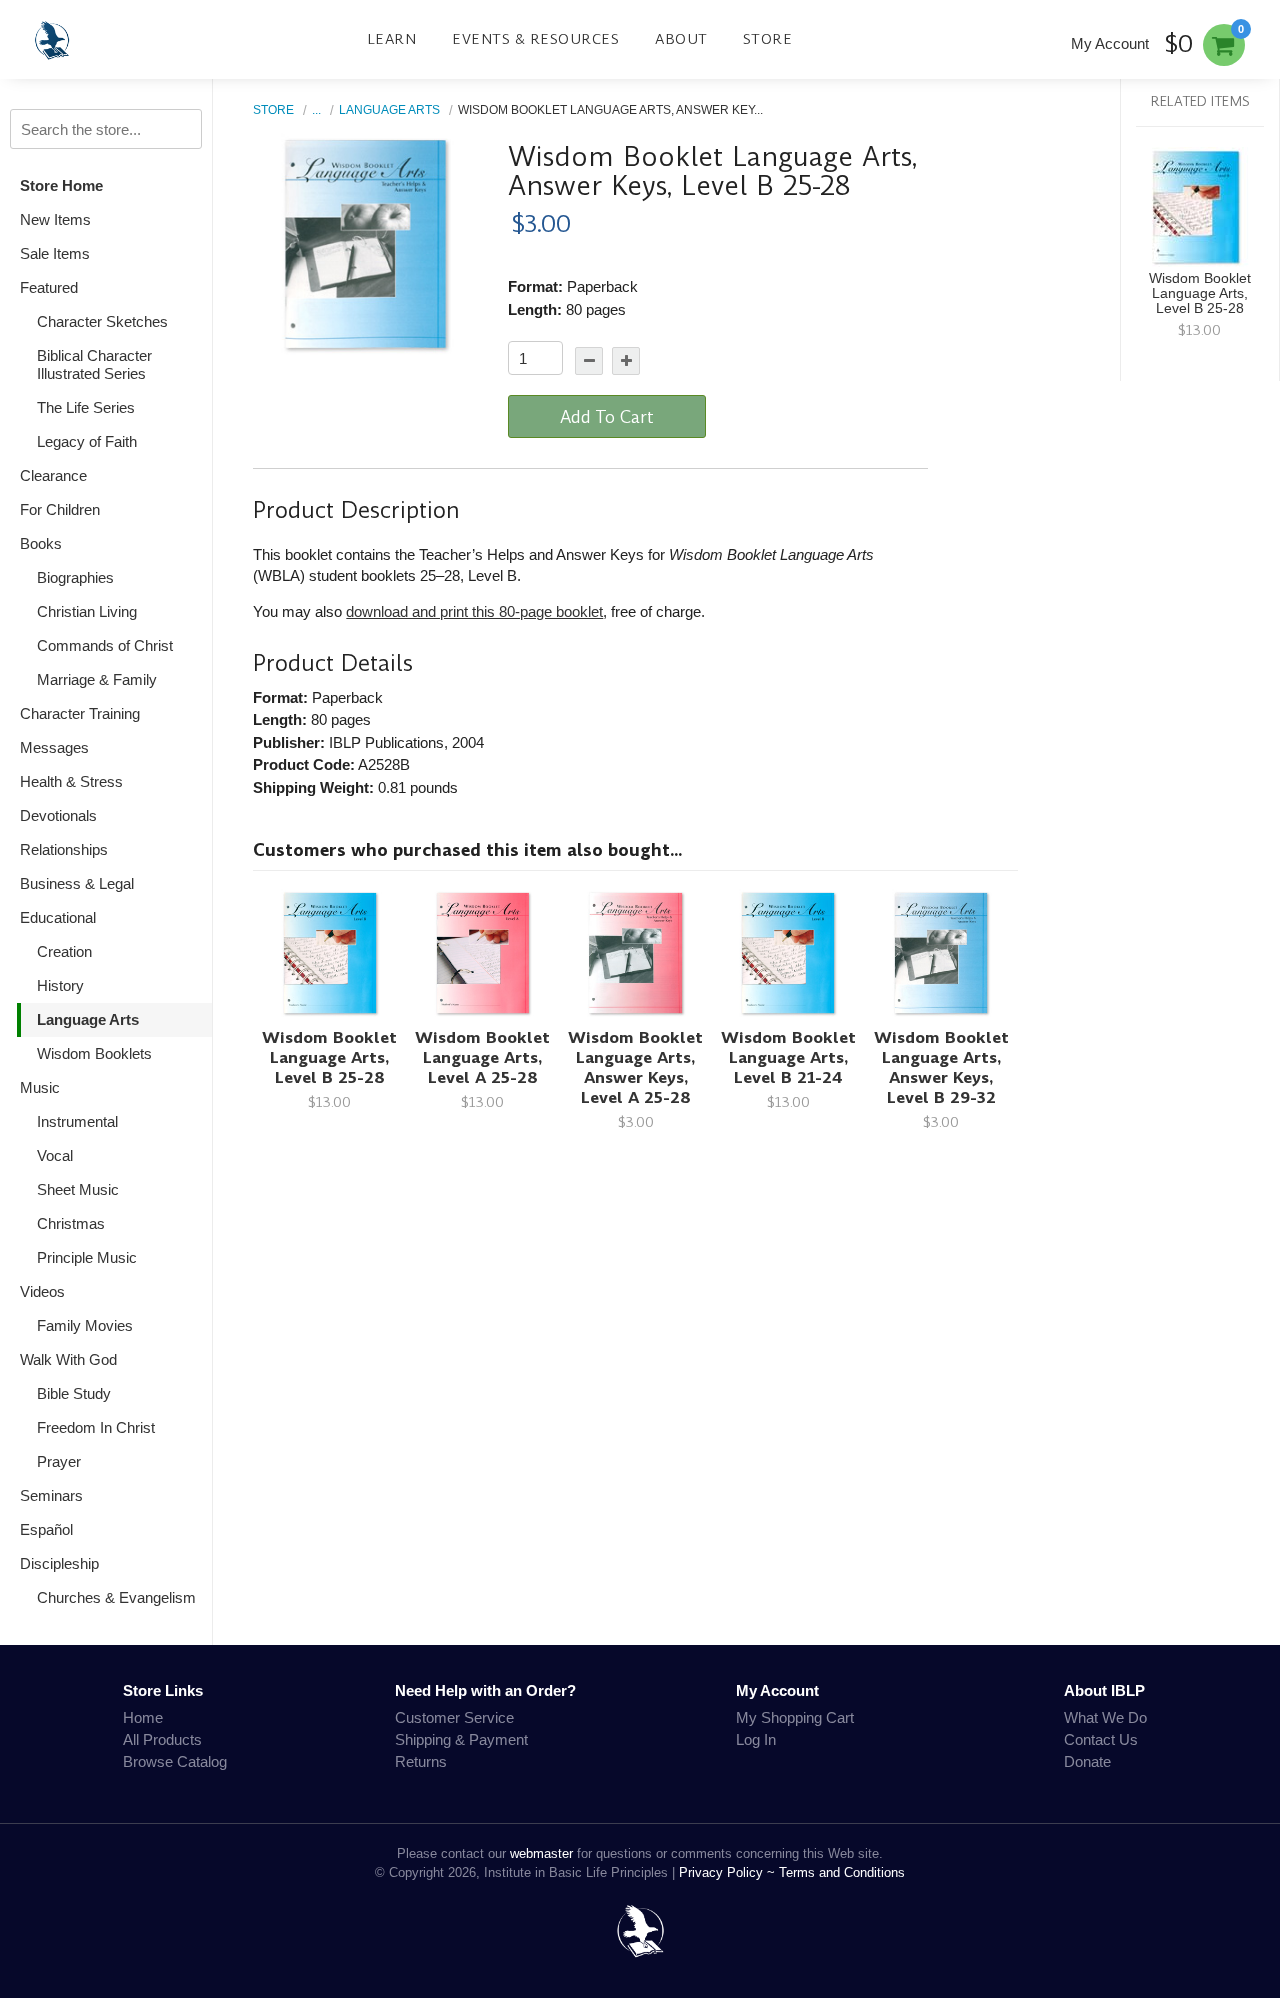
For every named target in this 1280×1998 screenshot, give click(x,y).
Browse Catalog (175, 1761)
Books (41, 543)
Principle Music (87, 1257)
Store (768, 39)
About (681, 39)
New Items (55, 219)
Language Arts (88, 1019)
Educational (58, 917)
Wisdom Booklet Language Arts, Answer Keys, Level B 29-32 (941, 1067)
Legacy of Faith (87, 441)
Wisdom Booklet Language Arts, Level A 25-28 (482, 1057)
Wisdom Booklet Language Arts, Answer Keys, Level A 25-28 (635, 1067)
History (60, 985)
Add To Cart (607, 417)
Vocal (55, 1155)
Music (40, 1087)
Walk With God (68, 1359)
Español (46, 1529)
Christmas (71, 1223)
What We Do (1105, 1717)
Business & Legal (77, 883)
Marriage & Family (97, 679)
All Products (162, 1739)
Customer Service (454, 1717)
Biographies (75, 577)
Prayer (59, 1461)
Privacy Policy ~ (729, 1872)
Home (143, 1717)
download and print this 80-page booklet (474, 611)
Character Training (80, 713)
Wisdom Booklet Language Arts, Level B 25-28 (329, 1057)
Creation (64, 951)
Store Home (61, 185)
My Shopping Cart (795, 1717)
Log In (756, 1739)
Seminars (51, 1495)
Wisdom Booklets (94, 1053)
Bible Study (74, 1393)
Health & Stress (71, 781)
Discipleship (59, 1563)
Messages (54, 747)
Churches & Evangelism (116, 1597)
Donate (1087, 1761)
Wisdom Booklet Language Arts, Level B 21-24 (788, 1057)
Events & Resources (535, 39)
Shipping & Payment (461, 1739)
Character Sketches (102, 321)
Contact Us (1101, 1739)
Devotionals (58, 815)
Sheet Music (78, 1189)
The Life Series (86, 407)
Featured (49, 287)
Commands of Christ (105, 645)
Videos (42, 1291)
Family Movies (85, 1325)
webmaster (541, 1853)
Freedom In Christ (96, 1427)
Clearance (53, 475)
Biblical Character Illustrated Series (94, 364)
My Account (1110, 43)
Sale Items (55, 253)
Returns (421, 1761)
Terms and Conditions (842, 1872)
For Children (60, 509)
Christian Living (87, 611)
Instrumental (77, 1121)
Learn (392, 39)
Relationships (64, 849)
